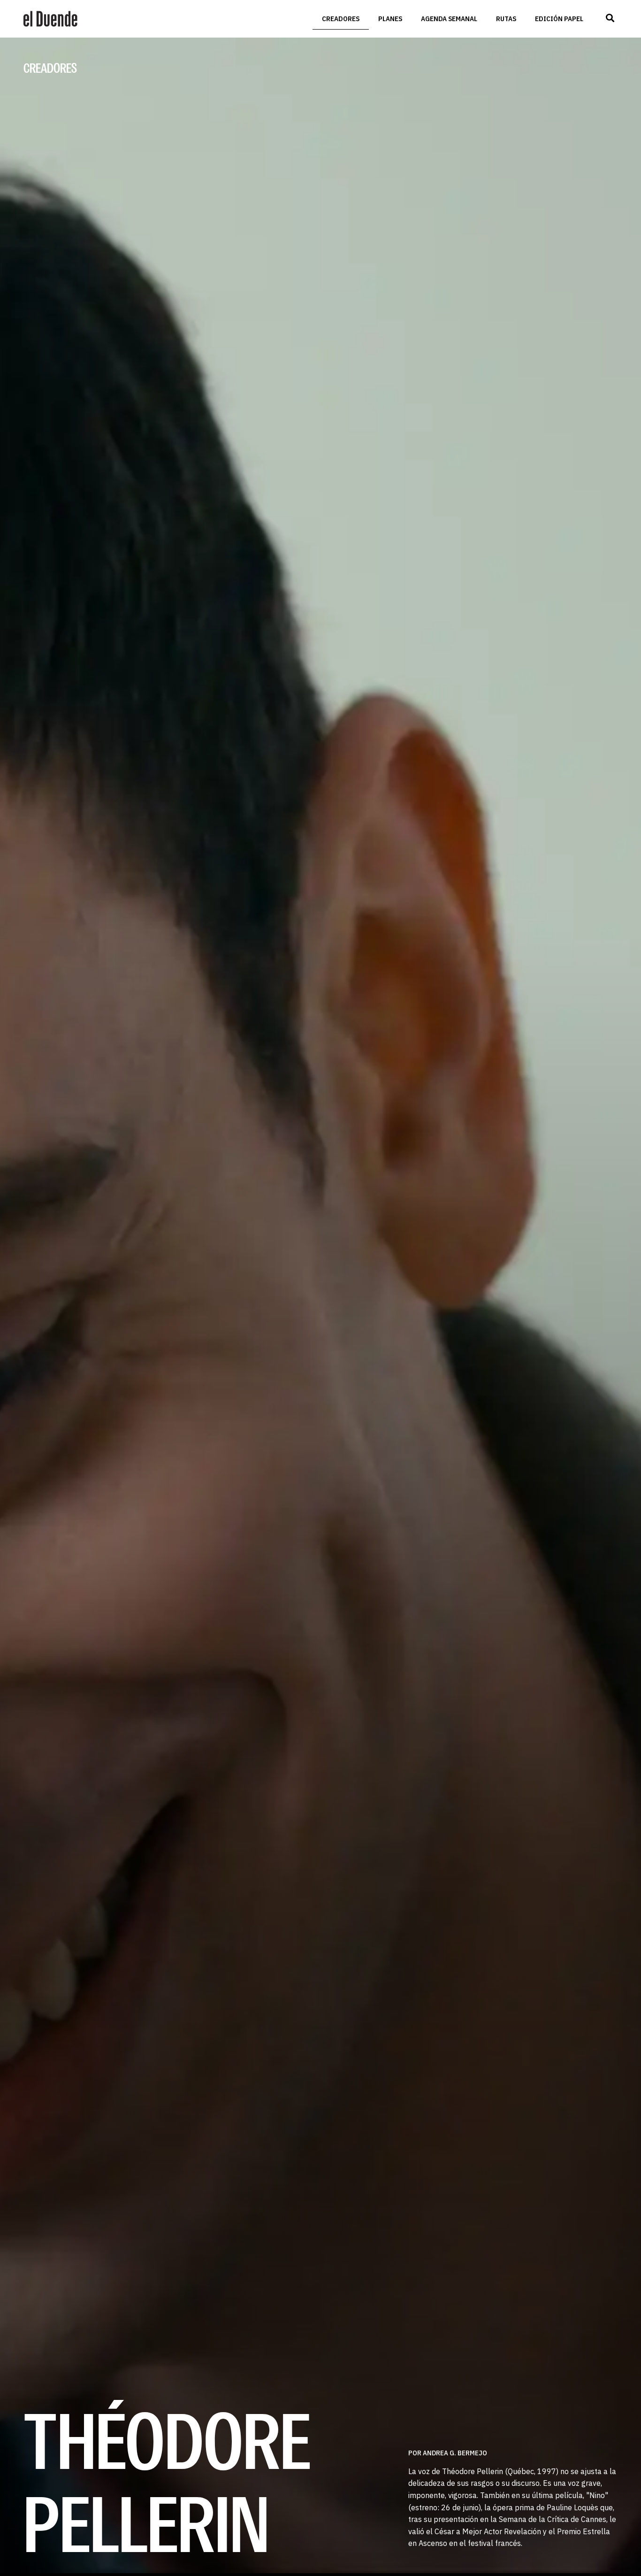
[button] (610, 18)
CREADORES (341, 19)
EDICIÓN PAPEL (559, 19)
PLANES (390, 19)
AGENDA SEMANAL (449, 19)
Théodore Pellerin (167, 2481)
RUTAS (506, 19)
